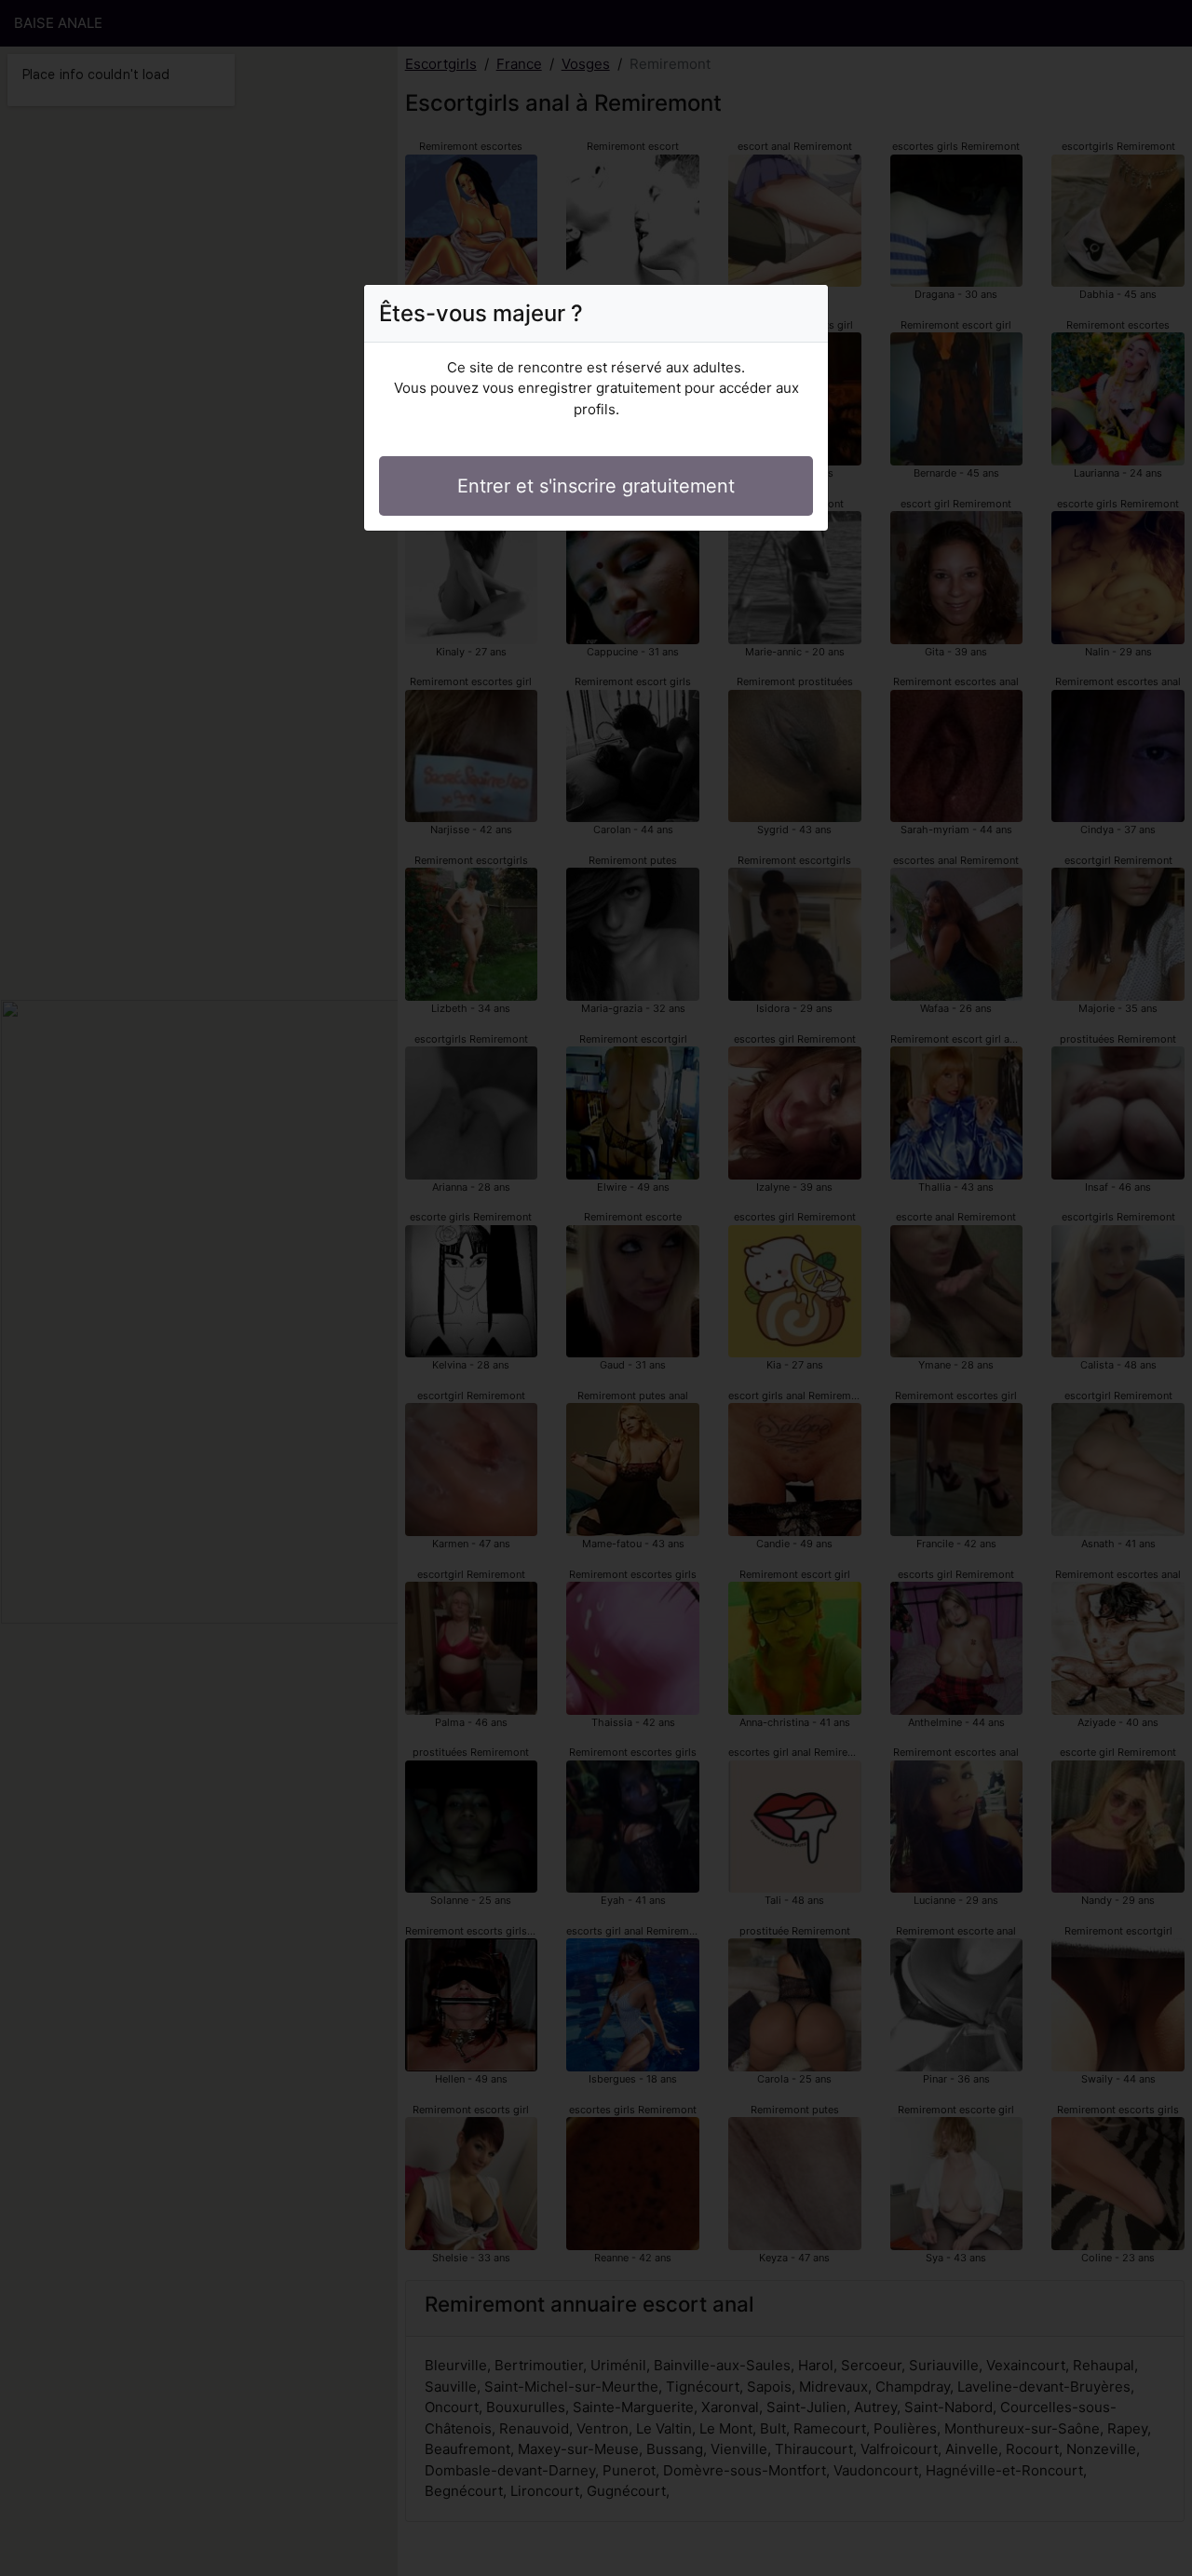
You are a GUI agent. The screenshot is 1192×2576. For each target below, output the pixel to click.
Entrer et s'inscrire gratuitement (596, 486)
